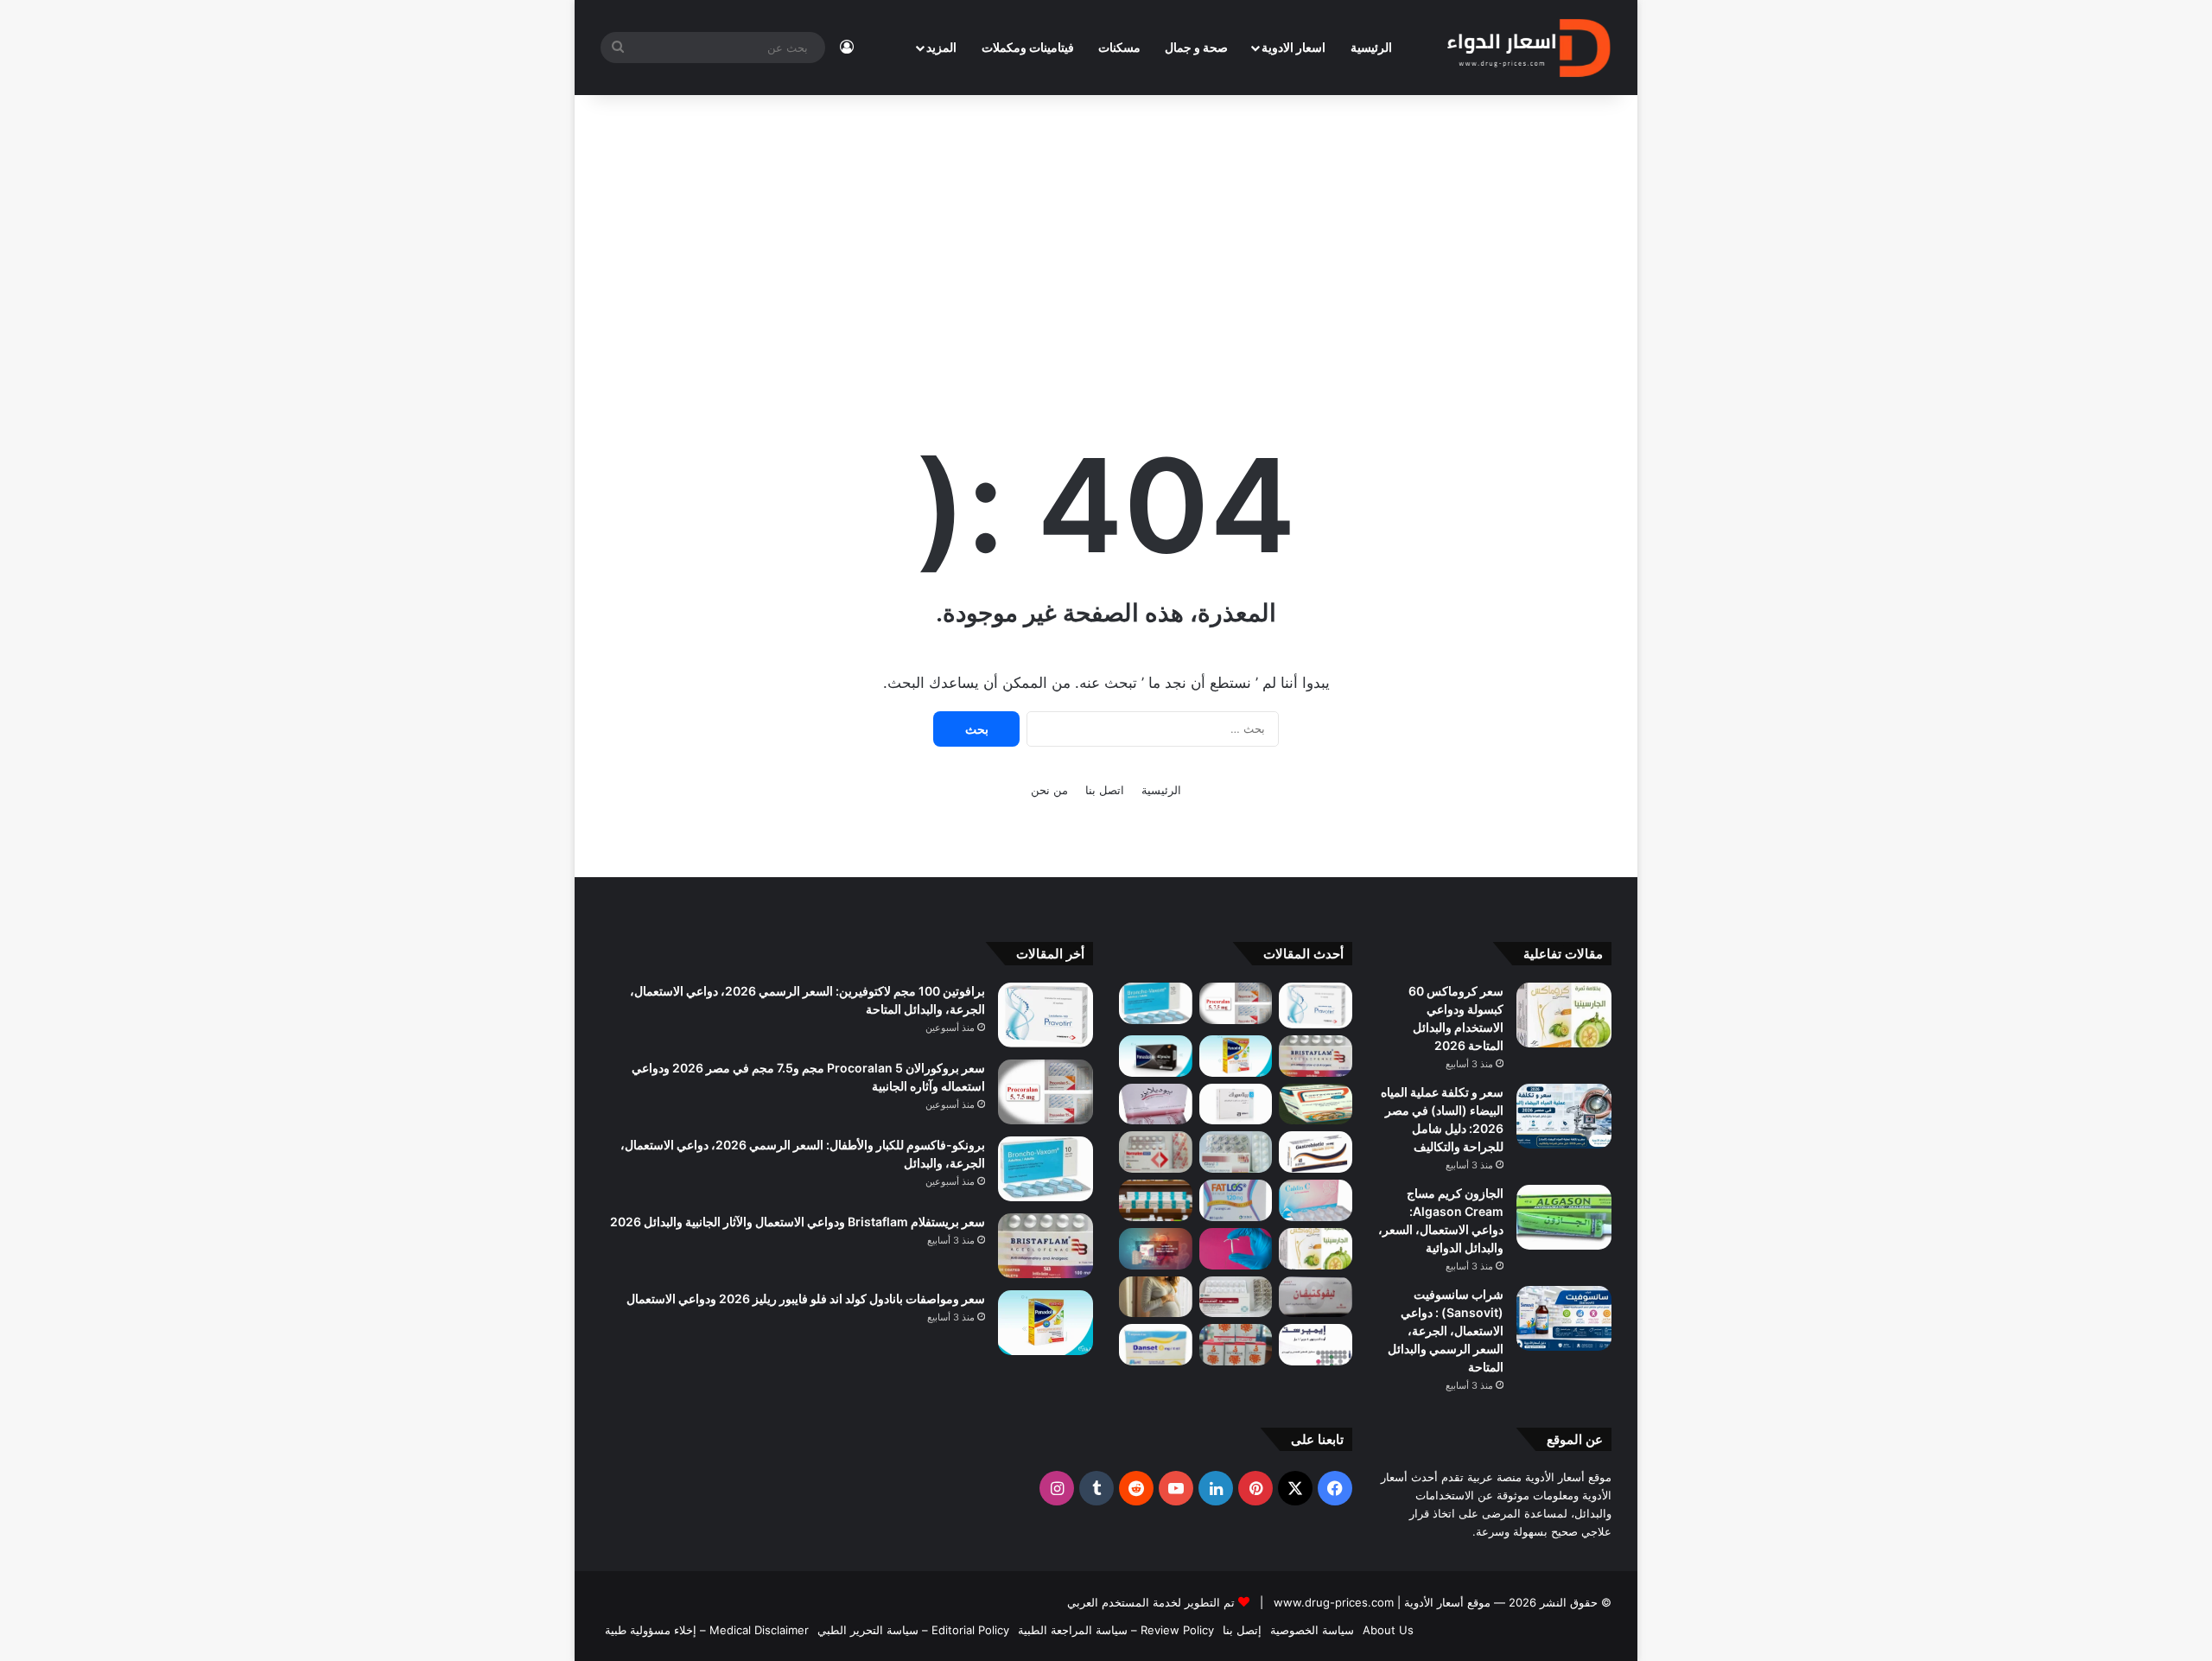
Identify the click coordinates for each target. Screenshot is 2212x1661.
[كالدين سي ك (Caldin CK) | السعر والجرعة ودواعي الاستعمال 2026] (1316, 1200)
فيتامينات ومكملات (1028, 47)
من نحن (1049, 790)
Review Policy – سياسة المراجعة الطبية (1116, 1630)
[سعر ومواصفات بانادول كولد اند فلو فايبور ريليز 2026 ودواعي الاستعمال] (1236, 1056)
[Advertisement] (1106, 242)
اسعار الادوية (1294, 47)
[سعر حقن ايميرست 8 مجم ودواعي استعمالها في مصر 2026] (1316, 1345)
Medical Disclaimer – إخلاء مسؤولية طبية (707, 1630)
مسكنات (1119, 47)
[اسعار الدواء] (1528, 48)
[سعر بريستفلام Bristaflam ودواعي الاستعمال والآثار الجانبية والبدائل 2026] (1316, 1056)
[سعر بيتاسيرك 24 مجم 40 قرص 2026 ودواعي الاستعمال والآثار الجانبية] (1236, 1104)
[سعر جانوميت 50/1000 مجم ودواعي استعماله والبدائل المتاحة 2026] (1236, 1297)
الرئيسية (1371, 47)
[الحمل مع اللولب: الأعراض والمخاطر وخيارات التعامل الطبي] (1236, 1249)
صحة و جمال (1196, 47)
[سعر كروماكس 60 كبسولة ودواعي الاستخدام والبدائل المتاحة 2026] (1564, 1015)
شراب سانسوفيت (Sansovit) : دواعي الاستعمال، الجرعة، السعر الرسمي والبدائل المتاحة (1446, 1330)
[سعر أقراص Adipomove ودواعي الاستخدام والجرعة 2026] (1156, 1200)
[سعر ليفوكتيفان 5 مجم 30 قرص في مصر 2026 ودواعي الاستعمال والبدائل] (1316, 1297)
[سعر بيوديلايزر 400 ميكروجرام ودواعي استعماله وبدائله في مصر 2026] (1156, 1104)
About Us (1388, 1630)
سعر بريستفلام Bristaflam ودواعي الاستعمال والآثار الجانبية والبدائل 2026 (798, 1222)
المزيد (941, 47)
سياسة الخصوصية (1312, 1630)
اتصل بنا (1105, 790)
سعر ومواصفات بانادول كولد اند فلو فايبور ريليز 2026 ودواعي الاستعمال (806, 1298)
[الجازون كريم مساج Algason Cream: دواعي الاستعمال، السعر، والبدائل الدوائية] (1564, 1217)
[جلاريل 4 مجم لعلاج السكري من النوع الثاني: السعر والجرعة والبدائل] (1236, 1152)
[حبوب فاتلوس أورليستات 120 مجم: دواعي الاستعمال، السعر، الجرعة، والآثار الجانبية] (1236, 1200)
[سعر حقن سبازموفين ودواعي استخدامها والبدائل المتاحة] (1156, 1297)
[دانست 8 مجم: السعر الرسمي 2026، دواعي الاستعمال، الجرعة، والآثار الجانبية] (1156, 1345)
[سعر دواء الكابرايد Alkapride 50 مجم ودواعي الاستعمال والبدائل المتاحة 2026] (1156, 1249)
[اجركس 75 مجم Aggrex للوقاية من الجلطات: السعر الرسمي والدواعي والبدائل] (1156, 1152)
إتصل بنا (1242, 1630)
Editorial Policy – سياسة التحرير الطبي (913, 1630)
